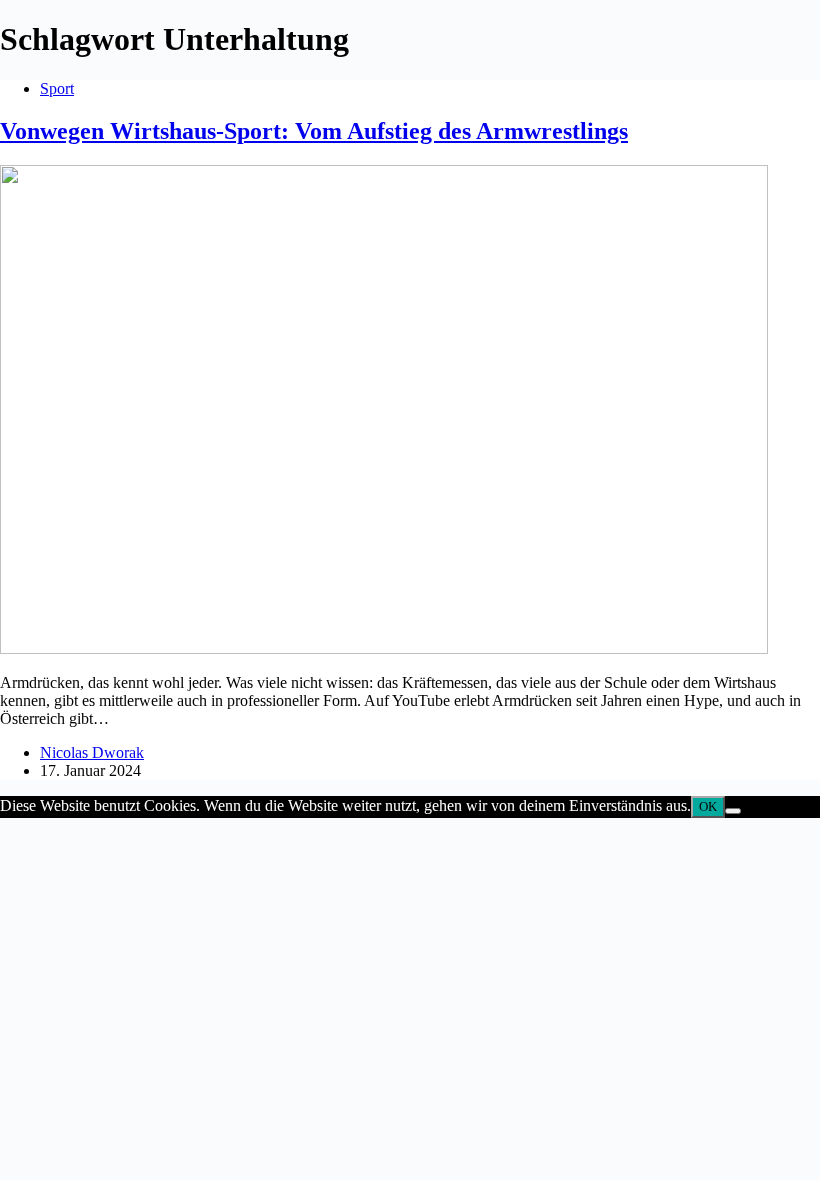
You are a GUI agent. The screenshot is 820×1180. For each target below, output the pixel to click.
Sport (57, 88)
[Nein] (733, 811)
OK (708, 806)
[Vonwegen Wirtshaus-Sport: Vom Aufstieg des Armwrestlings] (384, 648)
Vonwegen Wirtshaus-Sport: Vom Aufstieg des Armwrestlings (314, 131)
